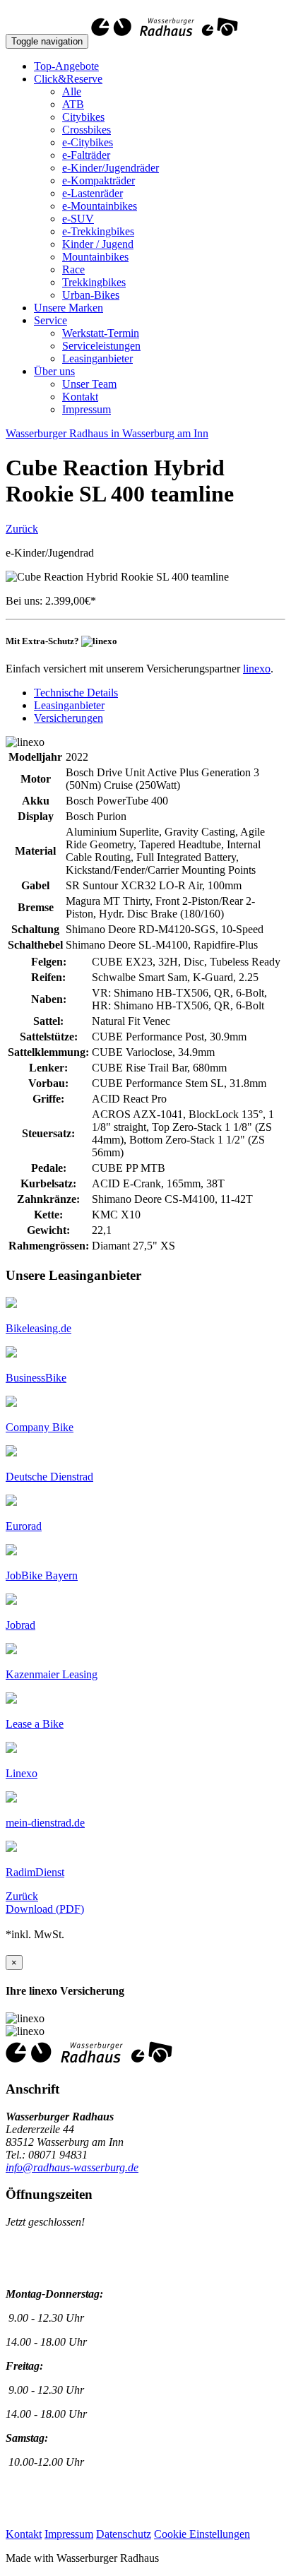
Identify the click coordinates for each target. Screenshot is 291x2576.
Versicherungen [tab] (69, 718)
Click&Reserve (68, 79)
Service (51, 320)
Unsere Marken (69, 308)
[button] (38, 1328)
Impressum (87, 409)
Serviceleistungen (101, 346)
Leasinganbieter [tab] (69, 705)
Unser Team (89, 384)
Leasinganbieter (97, 358)
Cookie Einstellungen (202, 2534)
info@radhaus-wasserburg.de (72, 2167)
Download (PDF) (45, 1909)
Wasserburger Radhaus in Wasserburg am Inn (107, 433)
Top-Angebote (66, 66)
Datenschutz (124, 2534)
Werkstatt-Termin (101, 333)
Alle (72, 91)
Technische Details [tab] (76, 693)
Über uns (54, 371)
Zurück (22, 529)
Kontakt (80, 397)
